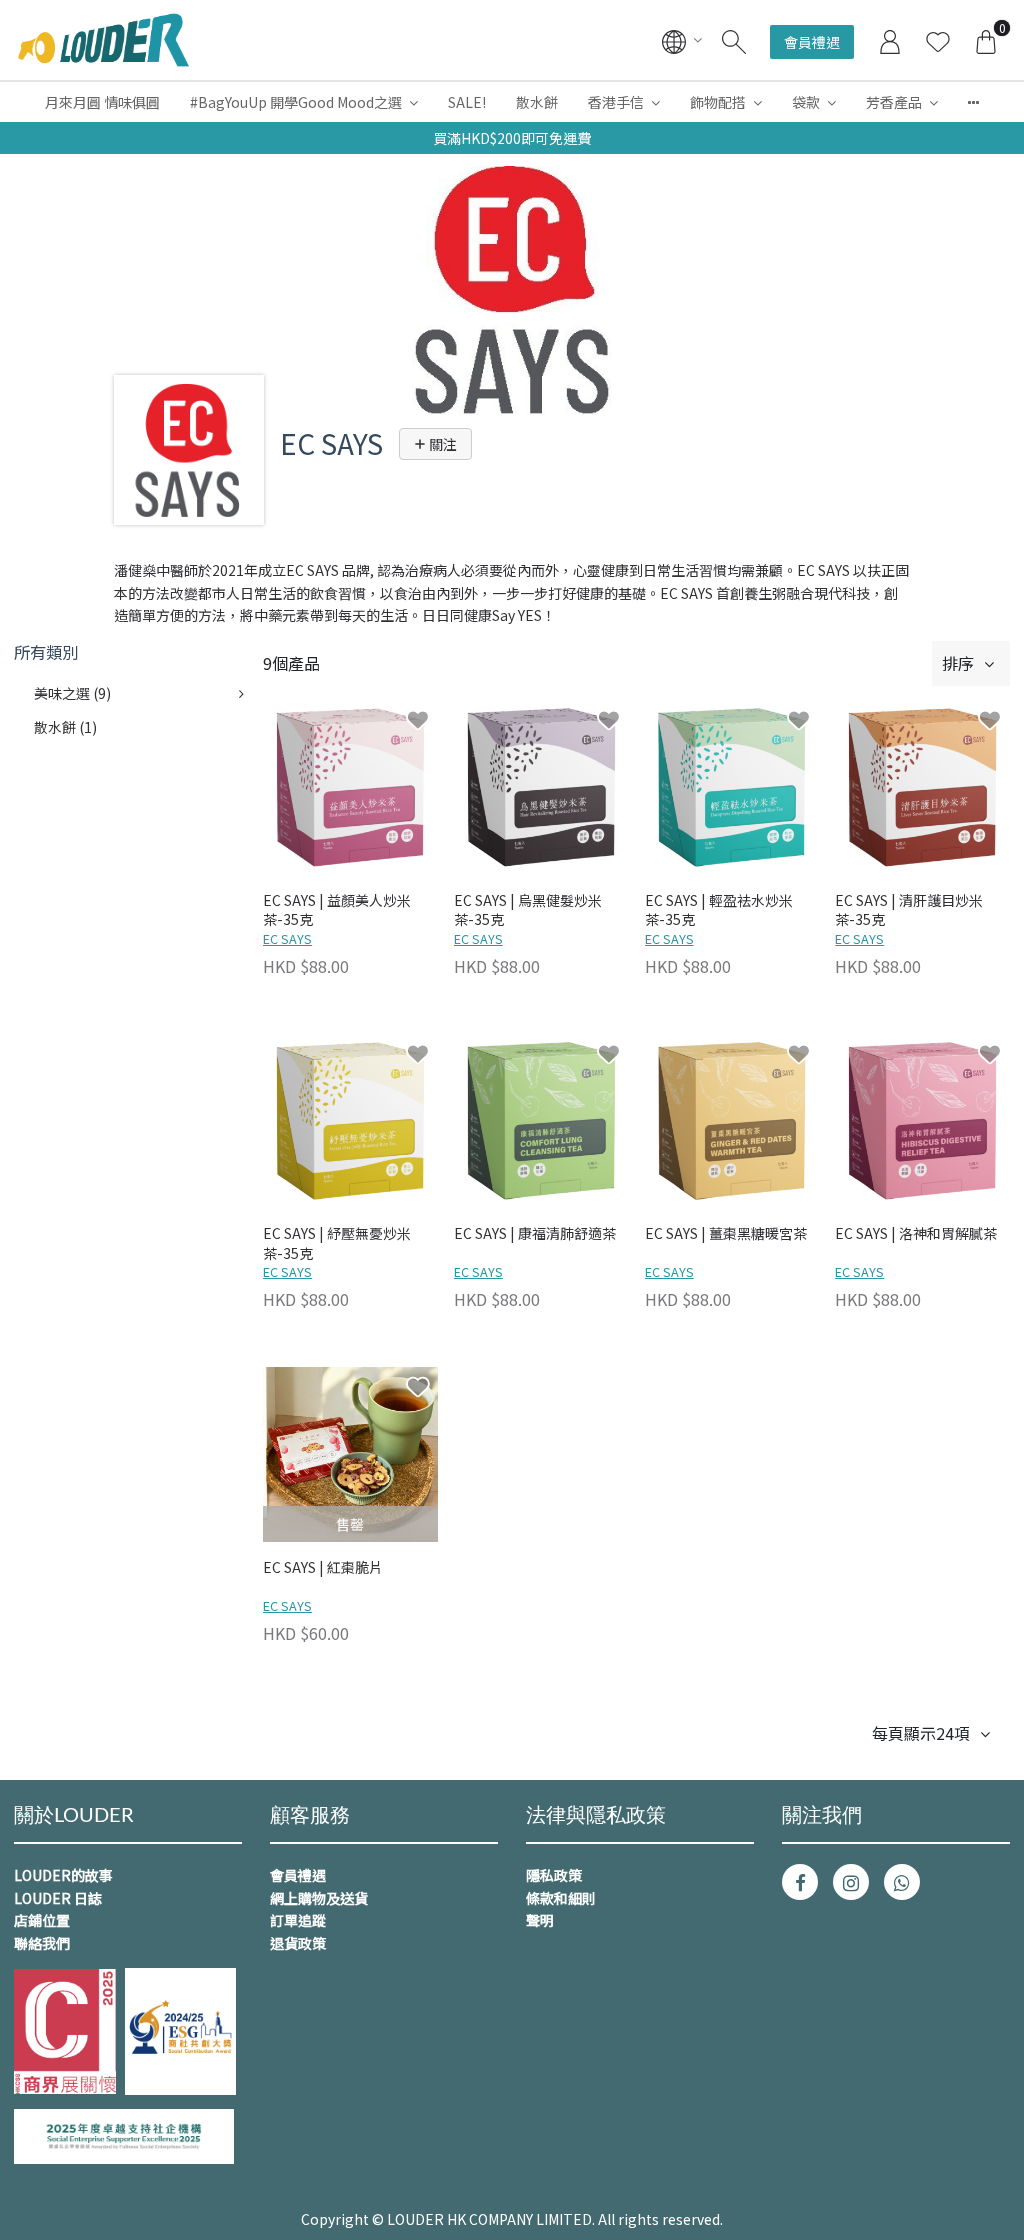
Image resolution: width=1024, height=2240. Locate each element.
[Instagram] (851, 1882)
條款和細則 (561, 1898)
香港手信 (616, 102)
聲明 (540, 1920)
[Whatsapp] (902, 1882)
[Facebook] (800, 1882)
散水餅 (537, 102)
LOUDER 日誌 (58, 1898)
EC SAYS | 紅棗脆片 (323, 1567)
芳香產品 (894, 102)
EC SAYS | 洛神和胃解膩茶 (916, 1233)
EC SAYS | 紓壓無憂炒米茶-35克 (337, 1243)
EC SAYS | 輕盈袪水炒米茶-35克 (719, 910)
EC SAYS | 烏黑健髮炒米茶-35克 (528, 910)
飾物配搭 (718, 102)
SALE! (467, 102)
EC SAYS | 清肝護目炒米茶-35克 (909, 910)
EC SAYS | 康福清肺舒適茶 (535, 1233)
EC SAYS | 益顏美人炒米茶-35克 (337, 910)
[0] (986, 40)
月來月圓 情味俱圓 (102, 102)
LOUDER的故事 (63, 1875)
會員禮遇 (812, 42)
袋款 (806, 102)
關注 (441, 444)
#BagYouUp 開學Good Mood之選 (296, 102)
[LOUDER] (103, 40)
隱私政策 (554, 1875)
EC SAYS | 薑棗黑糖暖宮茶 (726, 1233)
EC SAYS (287, 938)
